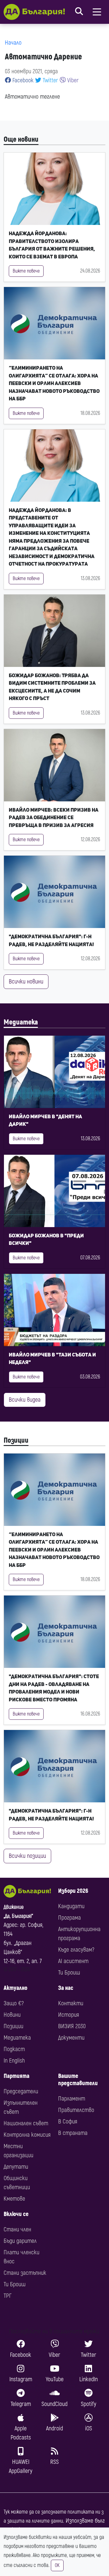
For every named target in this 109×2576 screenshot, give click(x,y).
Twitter (50, 80)
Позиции (16, 1440)
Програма (69, 1918)
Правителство (76, 2110)
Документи (71, 2038)
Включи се (16, 2214)
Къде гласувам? (76, 1950)
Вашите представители (78, 2080)
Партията (17, 2076)
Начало (13, 43)
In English (14, 2061)
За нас (66, 1988)
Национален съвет (26, 2123)
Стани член (17, 2229)
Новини (12, 2015)
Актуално (15, 1988)
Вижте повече (26, 271)
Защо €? (14, 2003)
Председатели (21, 2091)
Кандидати (71, 1906)
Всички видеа (25, 1400)
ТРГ (8, 2296)
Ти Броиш (69, 1973)
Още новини (21, 139)
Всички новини (26, 982)
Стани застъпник (25, 2273)
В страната (73, 2133)
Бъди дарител (20, 2241)
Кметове (14, 2199)
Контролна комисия (27, 2135)
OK (57, 2565)
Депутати (16, 2167)
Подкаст (14, 2049)
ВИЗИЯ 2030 (72, 2026)
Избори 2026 (73, 1891)
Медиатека (21, 1022)
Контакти (71, 2003)
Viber (72, 80)
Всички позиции (27, 1856)
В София (68, 2121)
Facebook (22, 80)
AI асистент (73, 1961)
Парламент (72, 2099)
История (69, 2015)
